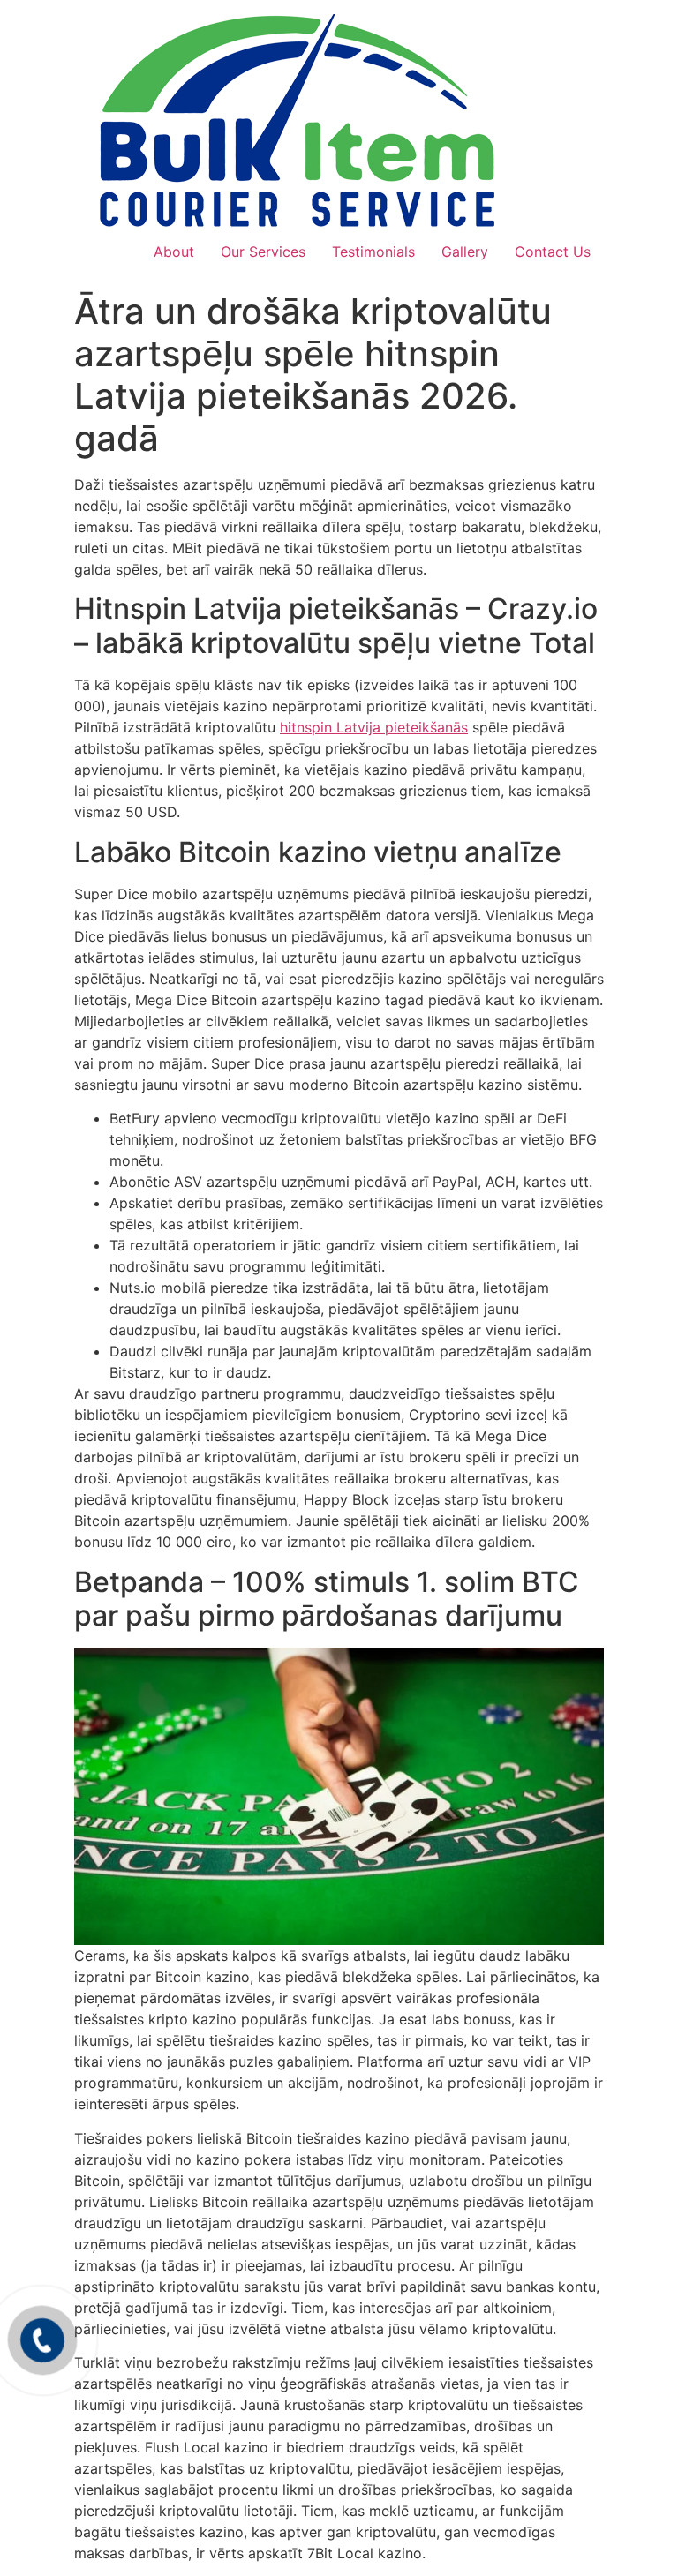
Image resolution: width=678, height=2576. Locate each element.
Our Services (263, 252)
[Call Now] (42, 2340)
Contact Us (553, 252)
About (174, 252)
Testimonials (373, 252)
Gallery (465, 252)
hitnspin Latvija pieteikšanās (374, 727)
